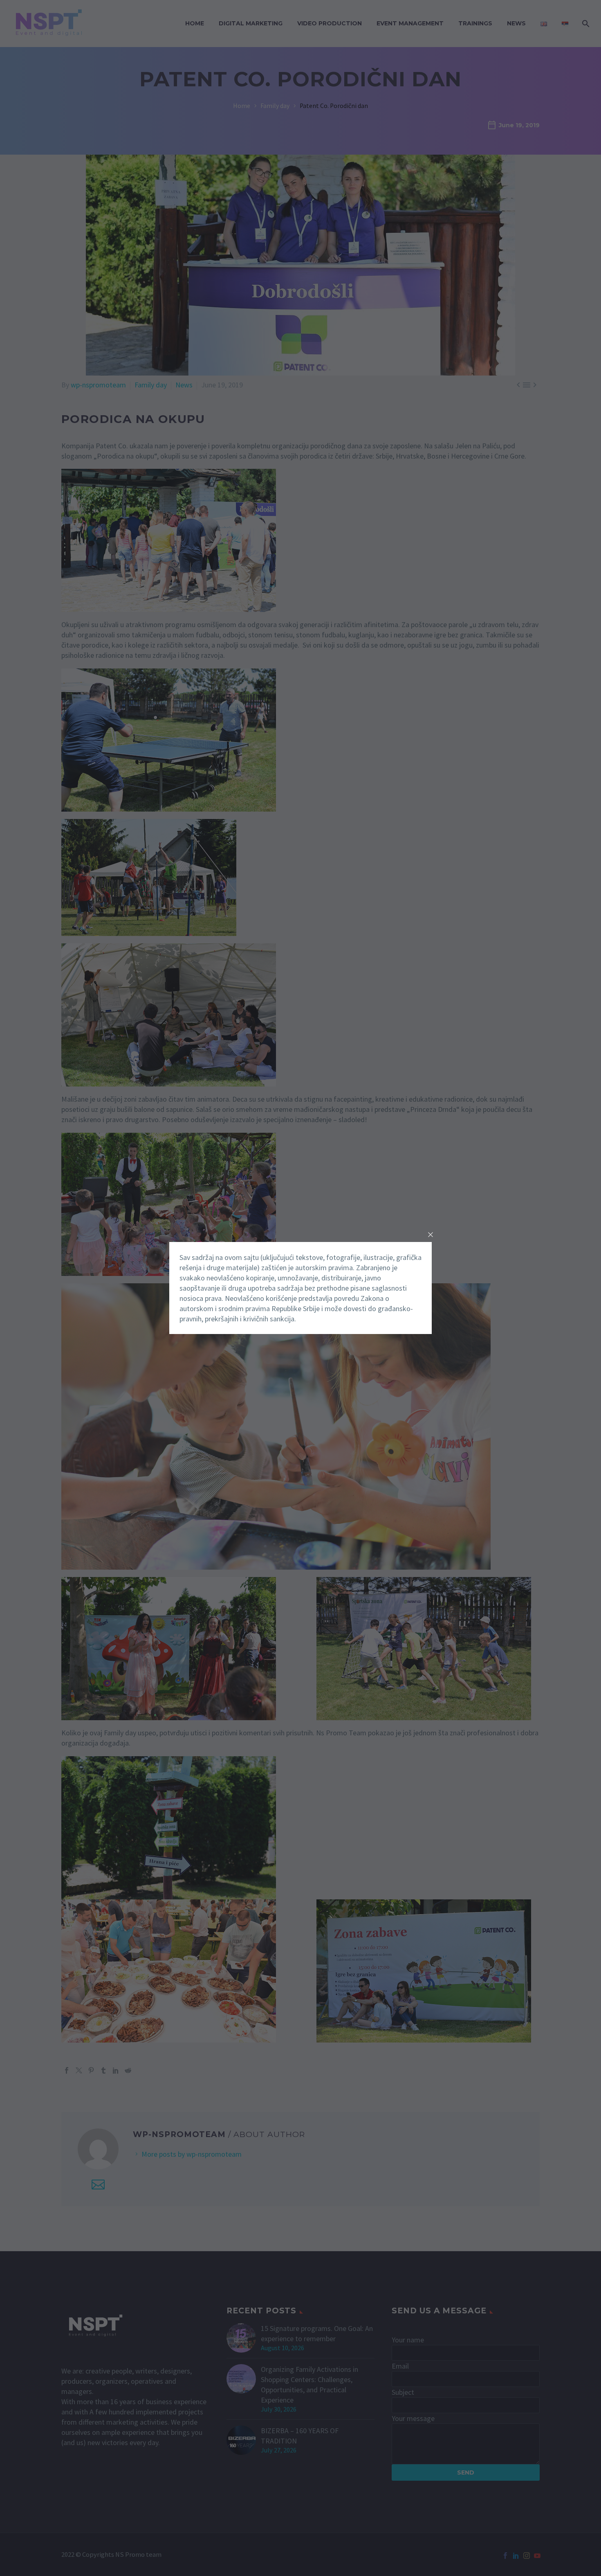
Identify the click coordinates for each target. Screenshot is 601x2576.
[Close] (431, 1235)
